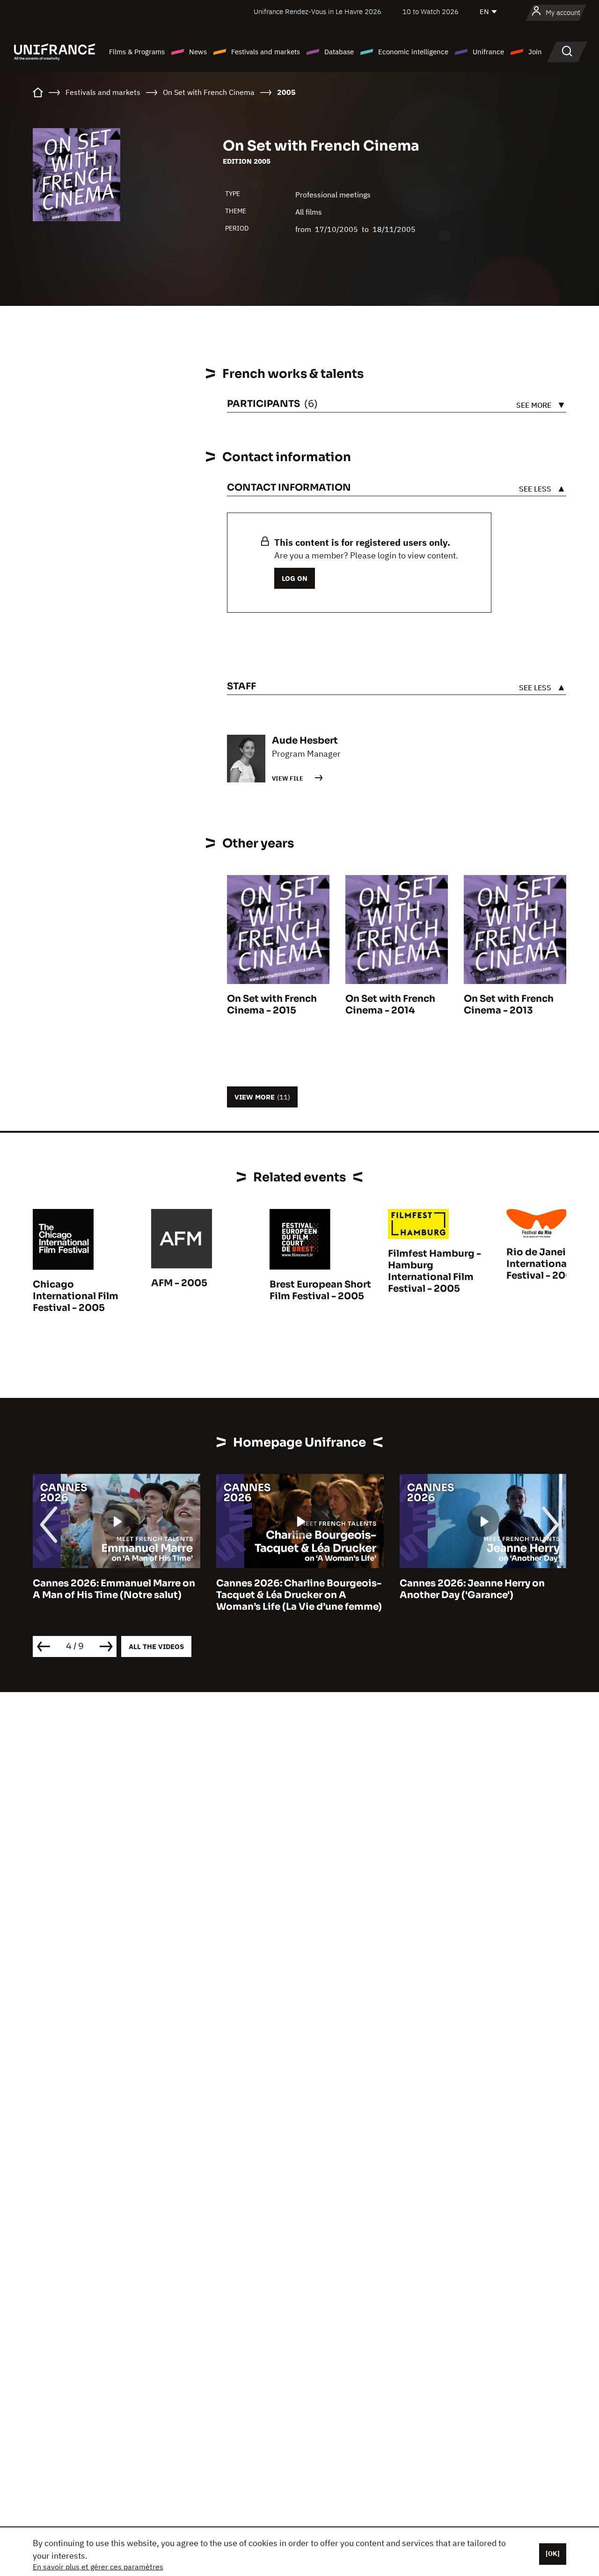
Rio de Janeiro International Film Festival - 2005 (549, 1264)
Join (535, 52)
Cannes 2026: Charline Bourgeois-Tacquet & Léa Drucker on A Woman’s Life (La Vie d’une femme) (116, 1595)
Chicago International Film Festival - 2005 (76, 1296)
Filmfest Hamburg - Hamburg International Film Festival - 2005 (435, 1271)
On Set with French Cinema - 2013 (509, 1005)
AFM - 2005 (179, 1283)
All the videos (156, 1646)
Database (339, 52)
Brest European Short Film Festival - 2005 (320, 1290)
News (198, 52)
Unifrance (488, 52)
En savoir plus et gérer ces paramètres (98, 2567)
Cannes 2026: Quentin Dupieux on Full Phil (482, 1589)
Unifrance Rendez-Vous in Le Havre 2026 (318, 11)
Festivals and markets (266, 52)
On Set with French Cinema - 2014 (390, 1005)
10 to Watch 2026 (431, 11)
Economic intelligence (413, 52)
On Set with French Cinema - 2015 (272, 1005)
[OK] (553, 2554)
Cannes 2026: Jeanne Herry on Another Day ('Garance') (289, 1589)
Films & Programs (137, 52)
